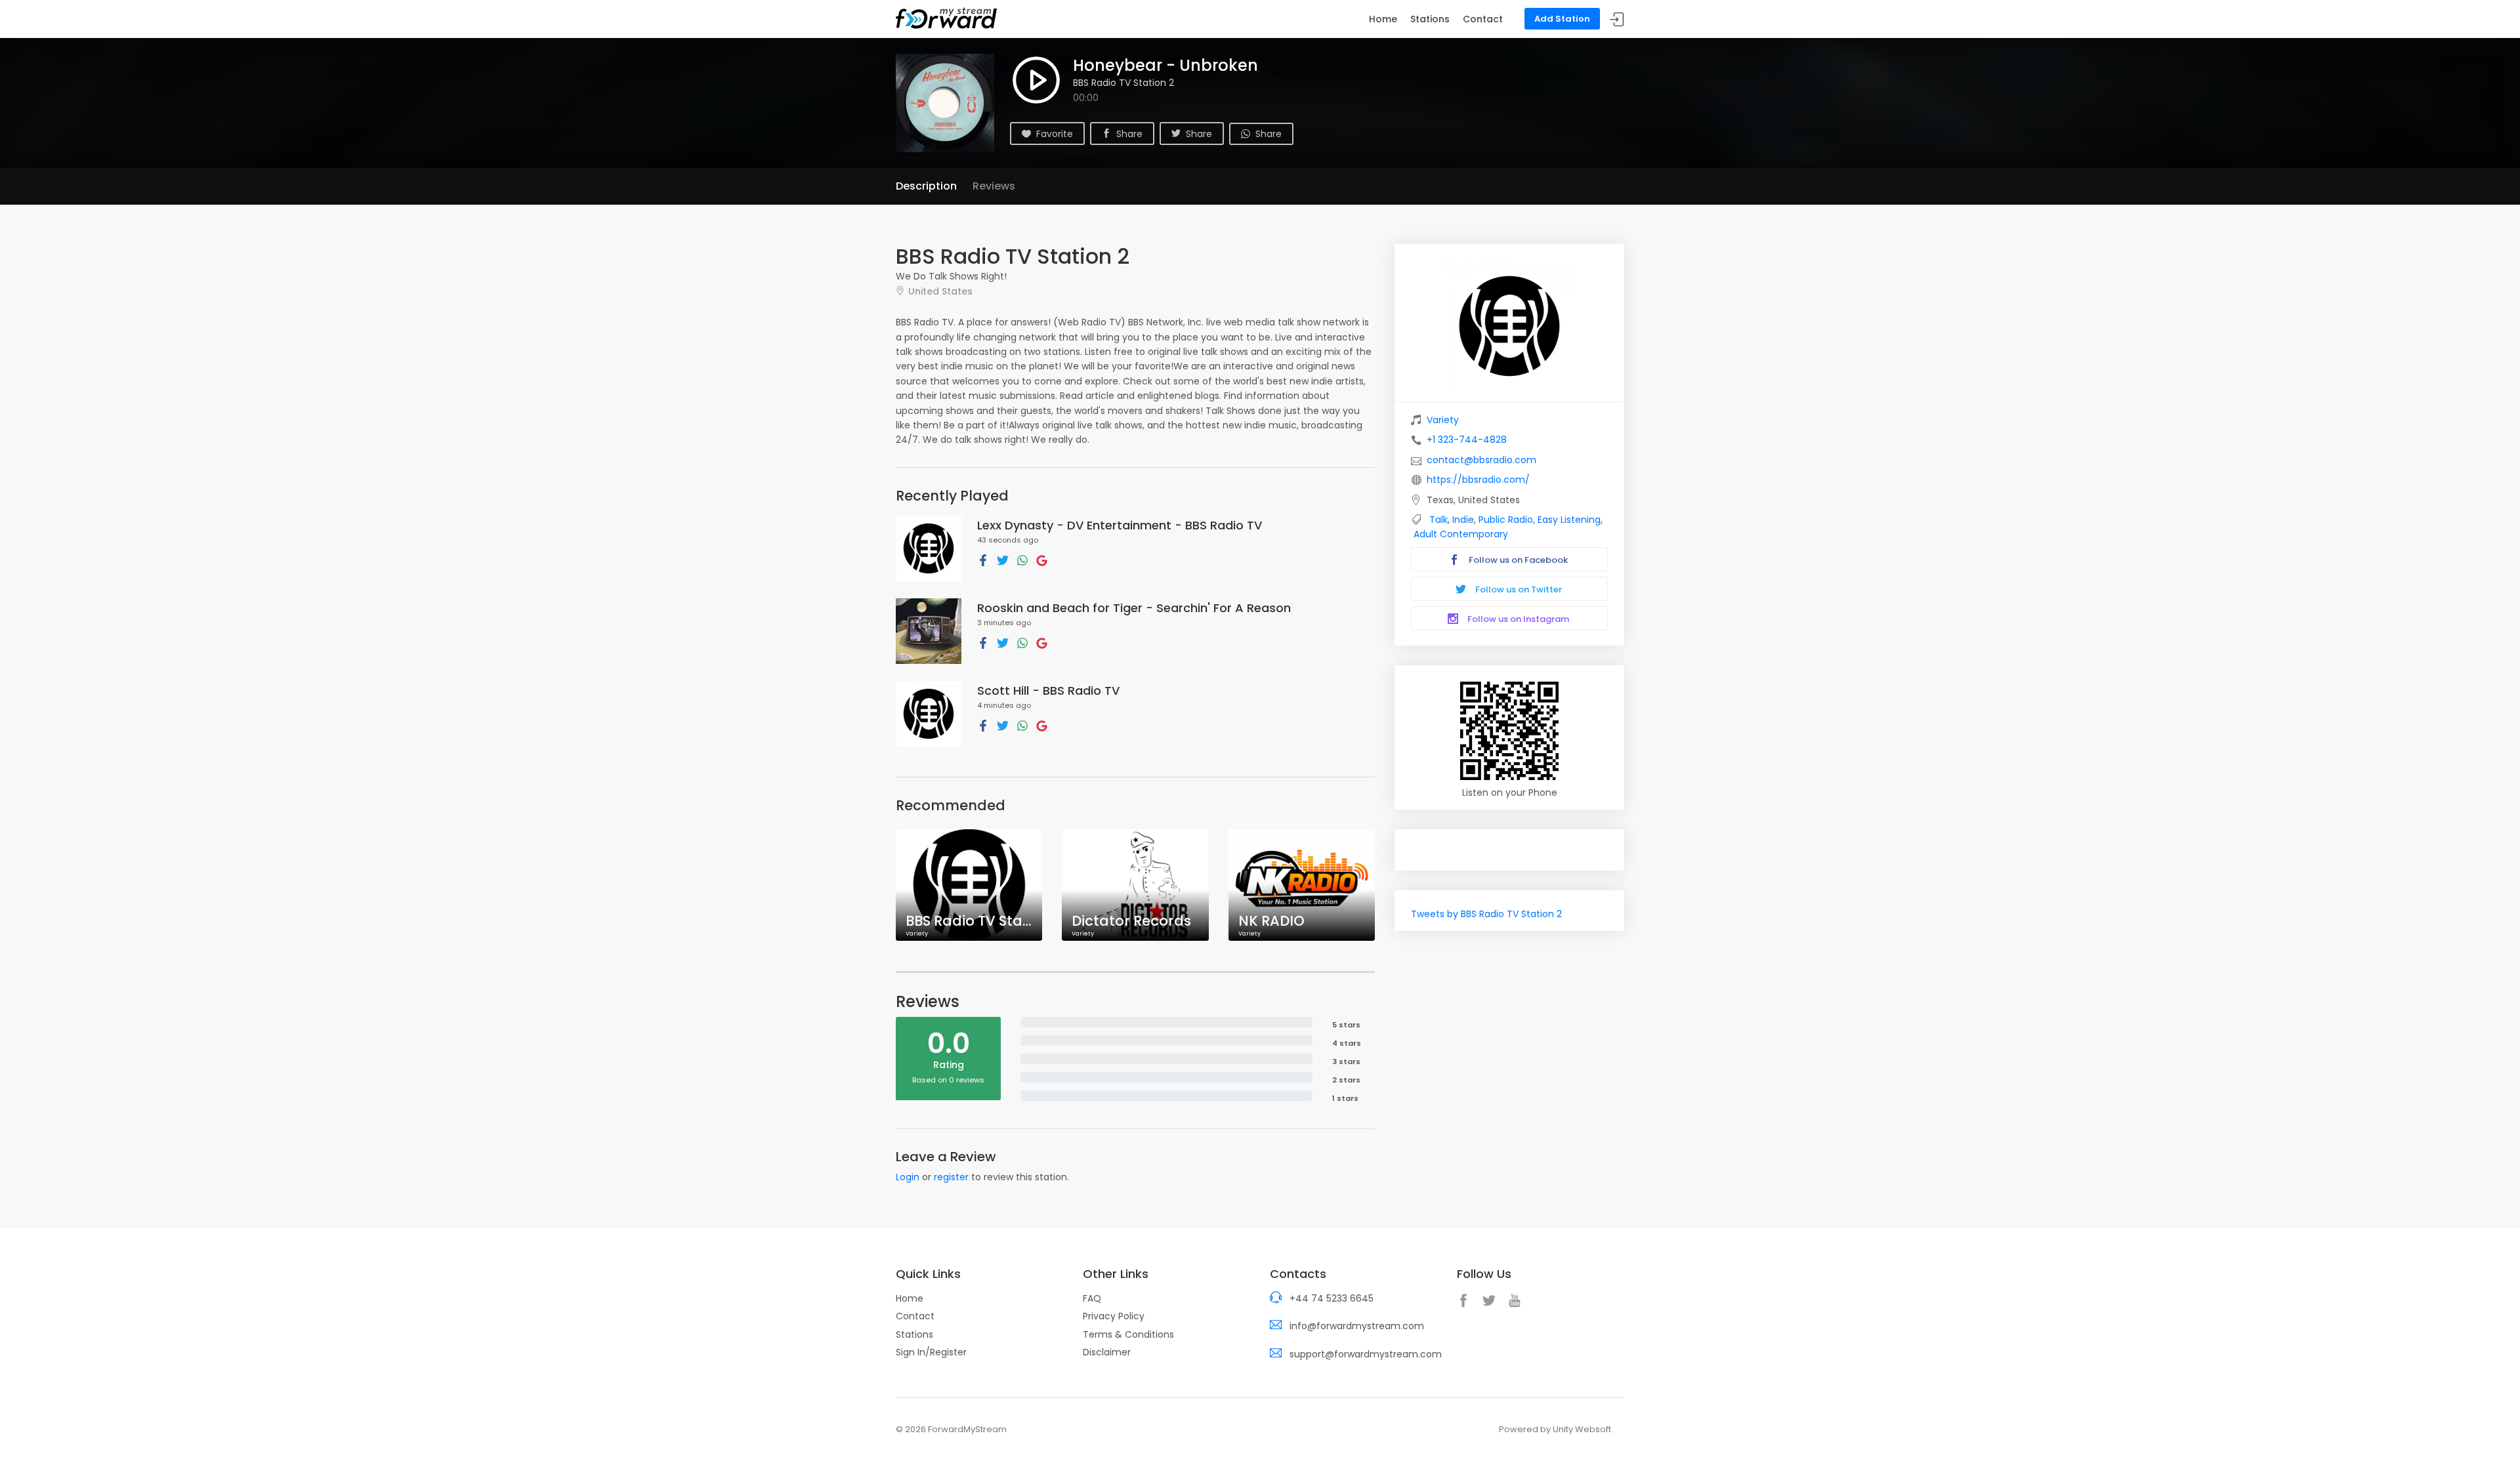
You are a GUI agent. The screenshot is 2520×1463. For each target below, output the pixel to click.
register (951, 1177)
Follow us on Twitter (1518, 589)
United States (940, 291)
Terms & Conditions (1128, 1334)
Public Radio (1506, 520)
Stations (1430, 19)
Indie (1463, 520)
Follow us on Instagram (1517, 619)
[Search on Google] (1042, 560)
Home (1383, 19)
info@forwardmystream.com (1357, 1326)
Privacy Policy (1114, 1316)
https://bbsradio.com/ (1478, 480)
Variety (1443, 420)
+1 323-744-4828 (1467, 440)
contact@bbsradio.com (1481, 460)
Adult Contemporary (1461, 534)
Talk (1438, 520)
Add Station (1562, 19)
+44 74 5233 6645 (1332, 1298)
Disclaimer (1107, 1352)
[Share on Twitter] (1003, 560)
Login (908, 1177)
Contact (1483, 19)
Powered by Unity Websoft (1555, 1429)
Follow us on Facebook (1517, 560)
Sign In (1617, 19)
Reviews (994, 186)
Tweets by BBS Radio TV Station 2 (1486, 914)
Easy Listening (1569, 520)
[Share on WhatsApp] (1022, 560)
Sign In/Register (931, 1352)
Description (926, 186)
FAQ (1092, 1298)
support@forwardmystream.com (1366, 1354)
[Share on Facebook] (983, 560)
